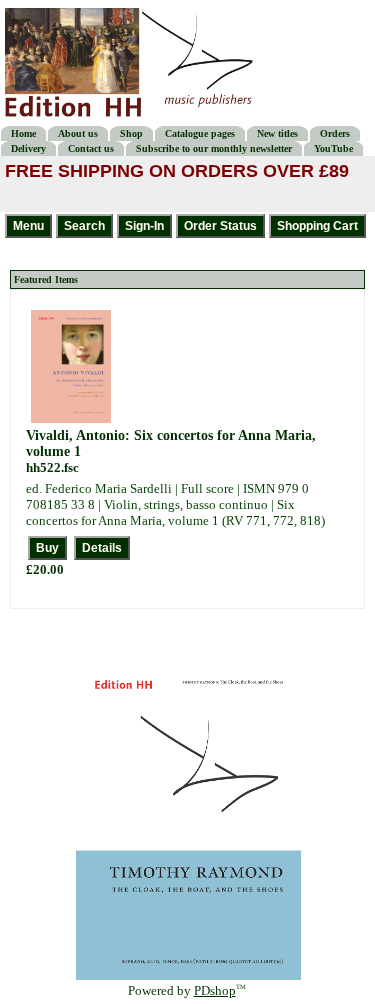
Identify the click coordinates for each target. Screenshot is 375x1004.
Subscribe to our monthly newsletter (214, 148)
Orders (335, 133)
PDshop (215, 990)
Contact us (91, 148)
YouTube (333, 148)
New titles (277, 133)
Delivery (28, 148)
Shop (131, 133)
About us (78, 133)
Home (23, 133)
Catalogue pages (200, 133)
